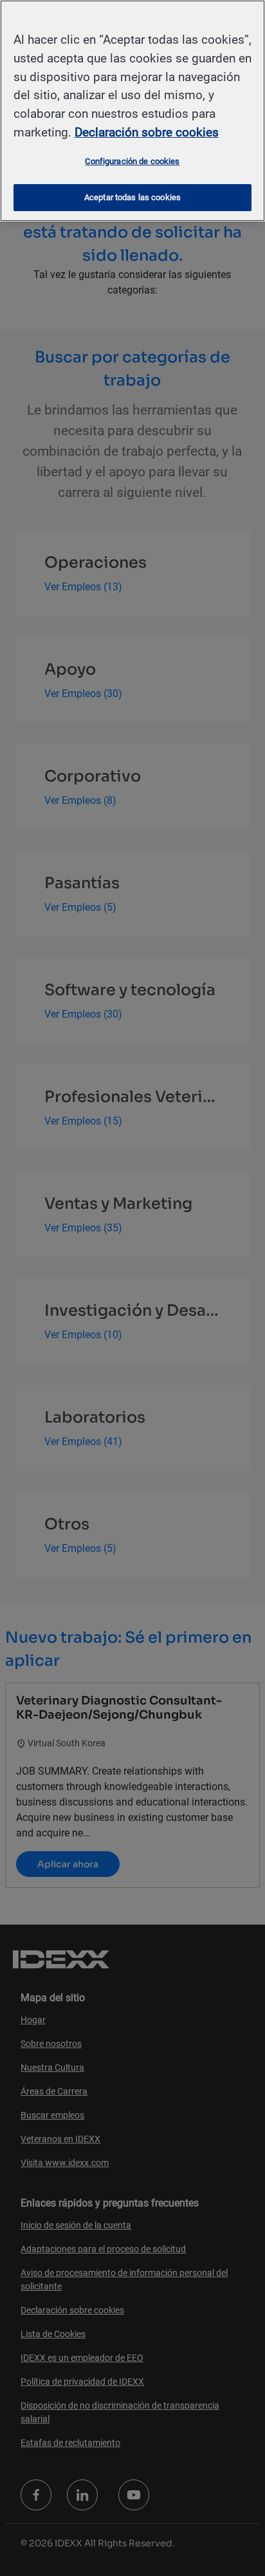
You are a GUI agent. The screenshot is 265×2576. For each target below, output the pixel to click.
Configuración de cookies (132, 161)
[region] (132, 111)
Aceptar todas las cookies (132, 197)
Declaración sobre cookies (147, 132)
